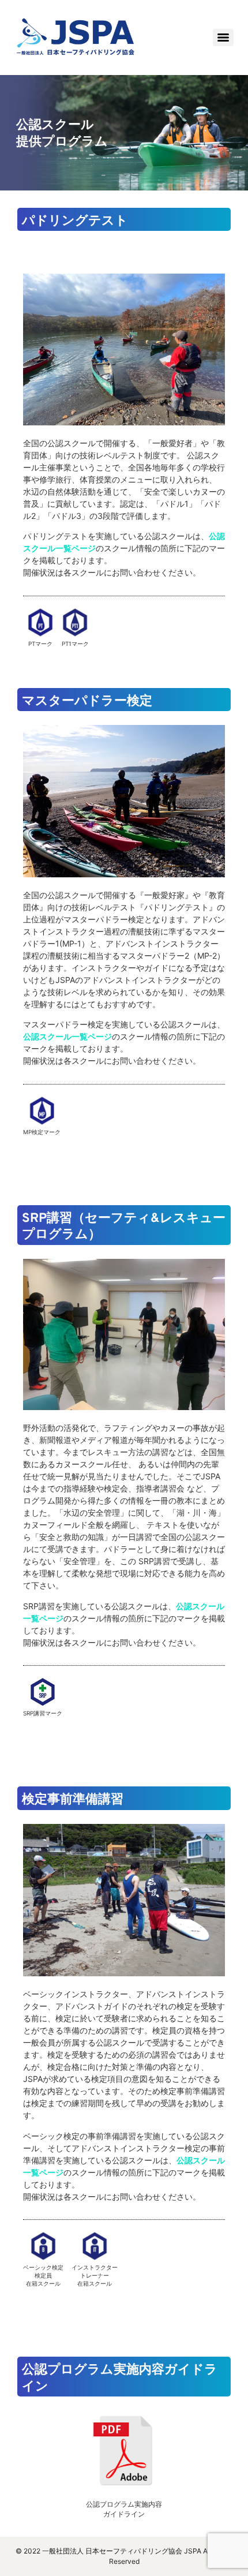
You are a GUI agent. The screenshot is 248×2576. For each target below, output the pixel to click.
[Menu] (223, 38)
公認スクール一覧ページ (67, 1036)
